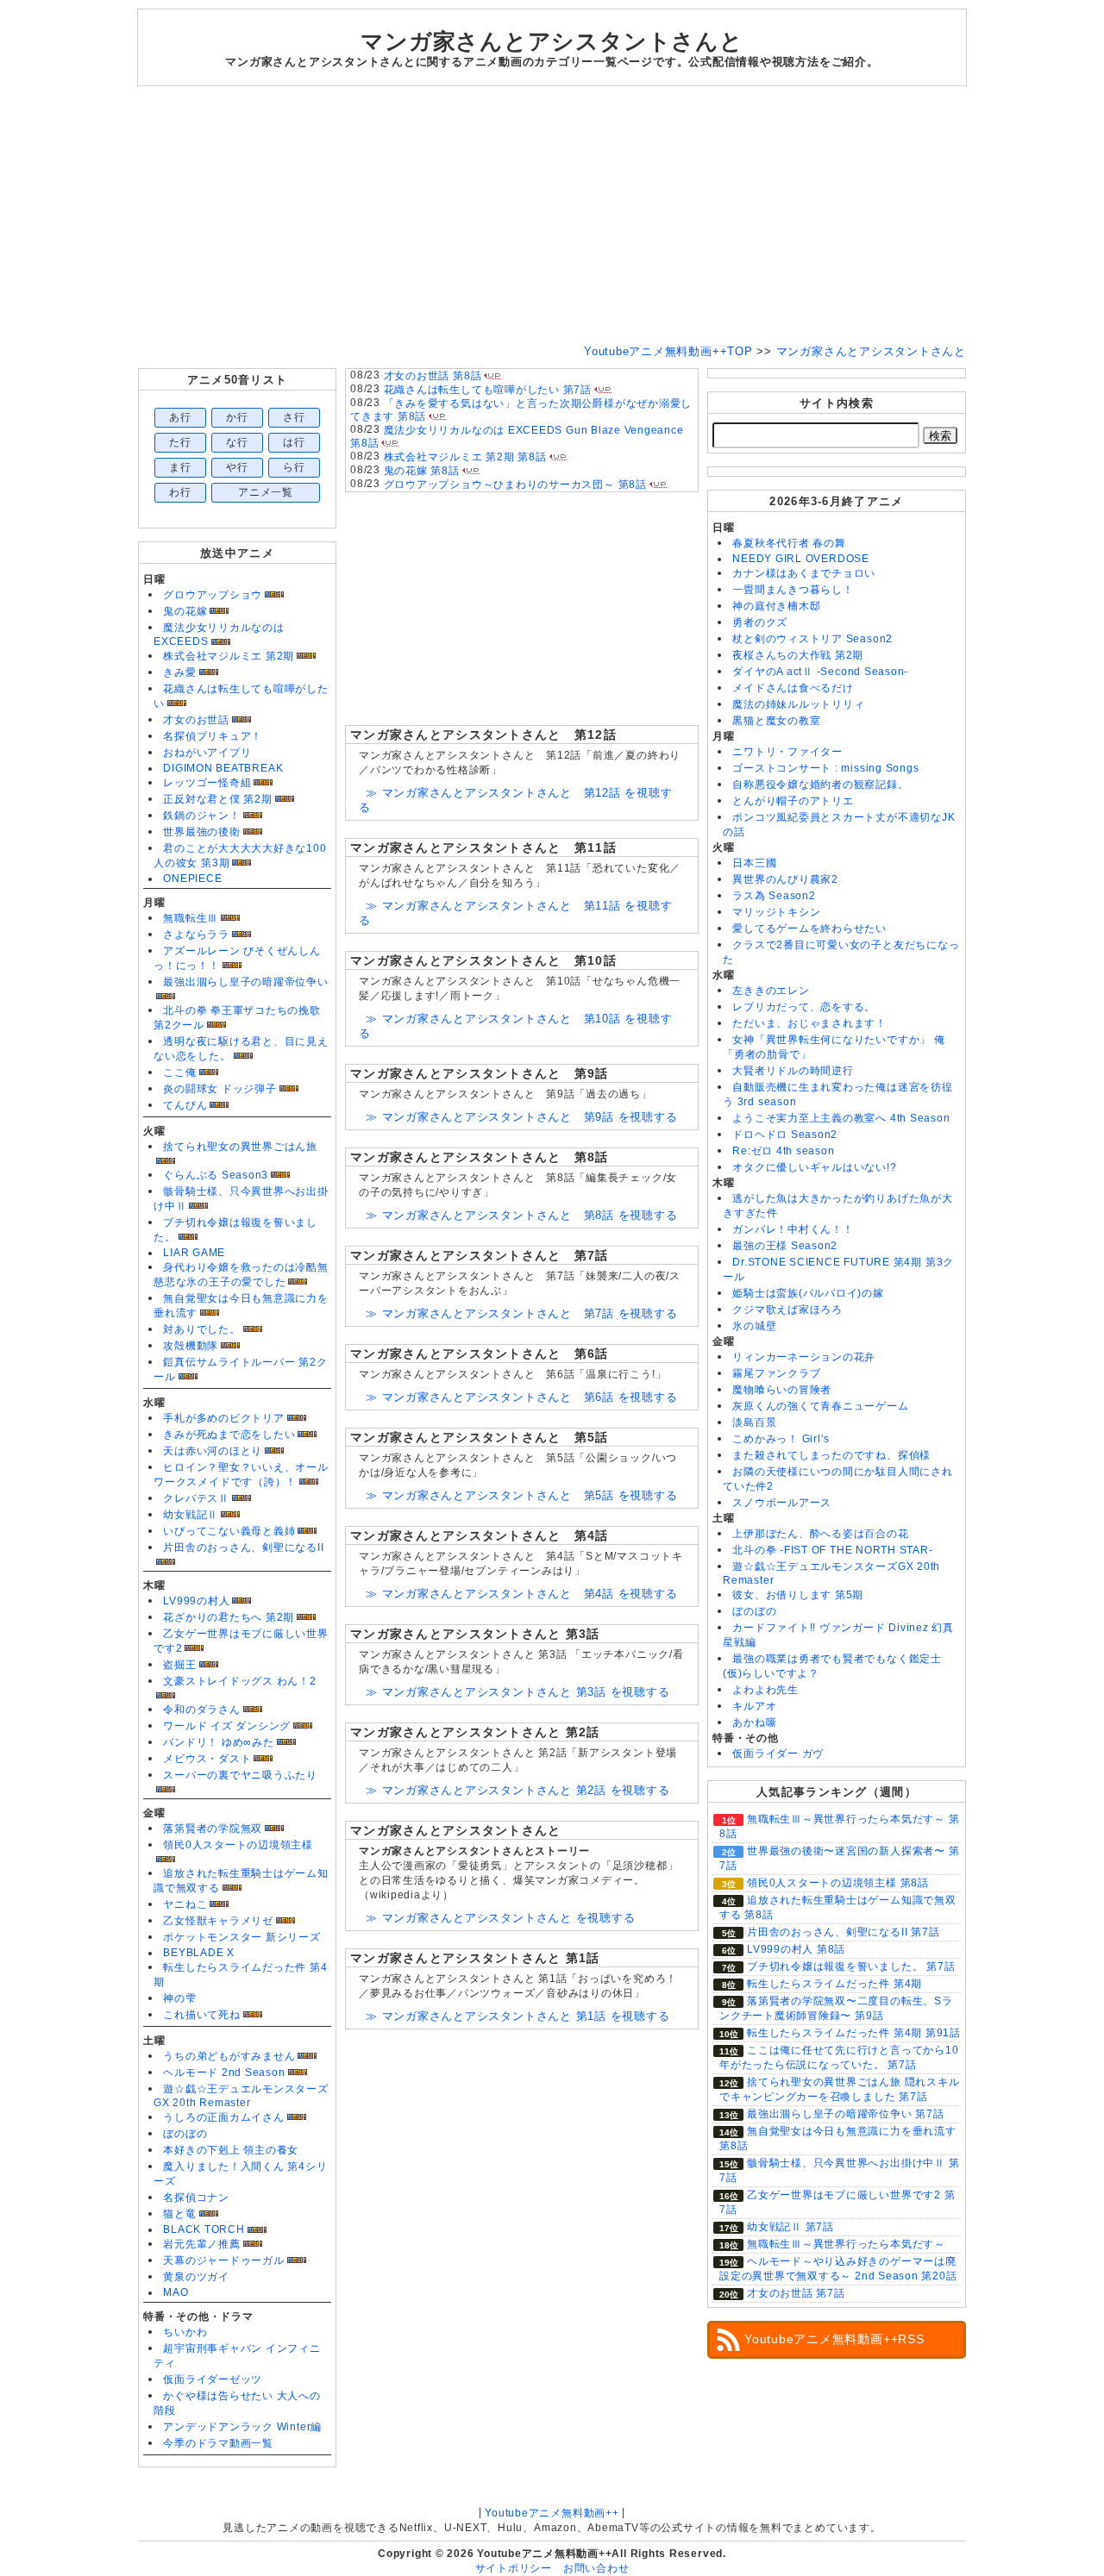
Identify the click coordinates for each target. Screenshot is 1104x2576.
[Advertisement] (552, 216)
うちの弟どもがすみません (229, 2056)
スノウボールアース (782, 1503)
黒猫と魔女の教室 (776, 721)
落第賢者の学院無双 (213, 1829)
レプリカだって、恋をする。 (804, 1007)
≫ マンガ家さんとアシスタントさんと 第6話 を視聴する (522, 1397)
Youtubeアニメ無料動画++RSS (834, 2339)
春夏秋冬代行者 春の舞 (789, 543)
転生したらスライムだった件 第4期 (834, 1984)
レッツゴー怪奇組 (207, 783)
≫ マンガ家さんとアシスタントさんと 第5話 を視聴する (522, 1495)
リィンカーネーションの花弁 (804, 1357)
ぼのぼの (185, 2134)
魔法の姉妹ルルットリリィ (798, 704)
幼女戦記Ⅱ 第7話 (790, 2227)
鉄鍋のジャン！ (201, 816)
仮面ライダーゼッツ (213, 2379)
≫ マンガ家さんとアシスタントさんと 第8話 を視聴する (522, 1215)
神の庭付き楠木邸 (776, 606)
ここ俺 (179, 1072)
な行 (237, 442)
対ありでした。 (201, 1329)
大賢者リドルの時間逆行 (793, 1071)
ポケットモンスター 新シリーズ (242, 1937)
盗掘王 (179, 1665)
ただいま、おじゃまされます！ (809, 1023)
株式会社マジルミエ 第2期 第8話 (465, 457)
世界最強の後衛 (201, 832)
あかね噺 (754, 1723)
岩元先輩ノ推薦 (201, 2244)
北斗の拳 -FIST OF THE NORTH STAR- (832, 1550)
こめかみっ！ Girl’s (781, 1439)
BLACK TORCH (204, 2229)
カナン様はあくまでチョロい (804, 573)
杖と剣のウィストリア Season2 (812, 639)
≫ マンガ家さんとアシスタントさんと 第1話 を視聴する (518, 2016)
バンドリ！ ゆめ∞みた (218, 1742)
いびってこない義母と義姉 (229, 1531)
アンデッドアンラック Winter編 (242, 2427)
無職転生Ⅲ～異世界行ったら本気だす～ (846, 2244)
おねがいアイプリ (207, 753)
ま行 (180, 467)
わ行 (180, 492)
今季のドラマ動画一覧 (218, 2443)
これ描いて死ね (201, 2015)
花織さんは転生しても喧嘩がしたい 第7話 (488, 390)
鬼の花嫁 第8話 (422, 471)
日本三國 (754, 863)
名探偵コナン (196, 2198)
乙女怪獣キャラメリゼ (218, 1921)
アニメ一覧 (266, 492)
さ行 (294, 417)
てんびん (185, 1105)
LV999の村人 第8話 (796, 1949)
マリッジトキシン (776, 912)
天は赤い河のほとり (213, 1451)
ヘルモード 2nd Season (224, 2073)
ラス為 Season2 (774, 896)
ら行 (294, 467)
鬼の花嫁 (185, 611)
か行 (237, 417)
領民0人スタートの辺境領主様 (238, 1845)
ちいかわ (185, 2332)
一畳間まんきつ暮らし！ (793, 590)
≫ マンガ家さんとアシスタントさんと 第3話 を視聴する (518, 1692)
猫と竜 (179, 2214)
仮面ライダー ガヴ (778, 1754)
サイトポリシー (514, 2568)
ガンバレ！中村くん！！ (793, 1229)
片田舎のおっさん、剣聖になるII (243, 1547)
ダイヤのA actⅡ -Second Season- (820, 672)
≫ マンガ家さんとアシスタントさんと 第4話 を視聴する (522, 1594)
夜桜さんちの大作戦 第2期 (798, 655)
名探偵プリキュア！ (213, 736)
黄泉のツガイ (196, 2277)
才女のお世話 (196, 720)
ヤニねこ (185, 1904)
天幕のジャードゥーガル (223, 2260)
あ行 (180, 417)
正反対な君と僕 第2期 (217, 799)
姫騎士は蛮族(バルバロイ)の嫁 (808, 1293)
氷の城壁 (754, 1326)
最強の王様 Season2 (785, 1246)
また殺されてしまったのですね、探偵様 (831, 1455)
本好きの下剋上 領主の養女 (231, 2150)
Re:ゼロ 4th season (783, 1151)
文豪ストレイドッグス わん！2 (240, 1681)
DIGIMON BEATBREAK (223, 768)
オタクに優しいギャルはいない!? (814, 1167)
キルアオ (754, 1706)
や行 (237, 467)
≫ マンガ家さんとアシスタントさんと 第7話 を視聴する (522, 1313)
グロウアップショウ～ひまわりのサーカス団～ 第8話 (515, 485)
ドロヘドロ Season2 (785, 1135)
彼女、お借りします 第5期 (798, 1595)
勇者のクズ (760, 622)
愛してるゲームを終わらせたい (809, 928)
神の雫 (179, 1998)
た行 (180, 442)
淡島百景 (754, 1422)
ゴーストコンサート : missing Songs (825, 768)
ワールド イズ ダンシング (227, 1726)
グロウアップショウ (213, 595)
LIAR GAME (194, 1253)
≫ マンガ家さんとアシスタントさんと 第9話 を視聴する (522, 1117)
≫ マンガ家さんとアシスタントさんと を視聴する (500, 1918)
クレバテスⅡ (196, 1498)
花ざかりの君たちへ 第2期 (229, 1617)
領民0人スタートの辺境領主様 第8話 (838, 1883)
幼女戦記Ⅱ (191, 1515)
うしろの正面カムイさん (223, 2117)
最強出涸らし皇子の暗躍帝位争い (246, 982)
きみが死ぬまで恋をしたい (229, 1435)
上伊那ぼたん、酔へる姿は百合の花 (820, 1534)
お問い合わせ (596, 2568)
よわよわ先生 (765, 1690)
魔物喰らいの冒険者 (782, 1390)
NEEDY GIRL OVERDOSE (801, 559)
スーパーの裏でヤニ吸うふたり (240, 1775)
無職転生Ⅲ (191, 918)
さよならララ (196, 935)
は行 (294, 442)
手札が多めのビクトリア (223, 1418)
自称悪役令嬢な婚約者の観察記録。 (820, 785)
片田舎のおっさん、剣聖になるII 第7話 (843, 1932)
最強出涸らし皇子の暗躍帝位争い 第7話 (846, 2114)
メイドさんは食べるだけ (793, 688)
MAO (176, 2292)
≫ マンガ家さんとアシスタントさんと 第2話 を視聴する (518, 1790)
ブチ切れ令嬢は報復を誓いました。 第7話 (851, 1966)
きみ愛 (179, 672)
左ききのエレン (771, 991)
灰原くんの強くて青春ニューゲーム (820, 1406)
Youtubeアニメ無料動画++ (552, 2513)
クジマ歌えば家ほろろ (787, 1310)
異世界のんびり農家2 (785, 879)
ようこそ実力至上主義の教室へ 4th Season (841, 1118)
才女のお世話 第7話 (796, 2293)
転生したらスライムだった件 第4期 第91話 (854, 2033)
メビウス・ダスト (207, 1759)
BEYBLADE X (199, 1953)
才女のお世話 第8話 (433, 376)
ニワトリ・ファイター (787, 752)
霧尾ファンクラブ (776, 1373)
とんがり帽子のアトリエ (793, 801)
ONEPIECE (192, 878)
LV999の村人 (196, 1601)
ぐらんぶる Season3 (216, 1175)
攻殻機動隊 (191, 1346)
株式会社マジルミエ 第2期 (229, 656)
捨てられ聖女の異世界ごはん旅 (240, 1147)
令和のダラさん (201, 1710)
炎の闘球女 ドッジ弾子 (220, 1089)
